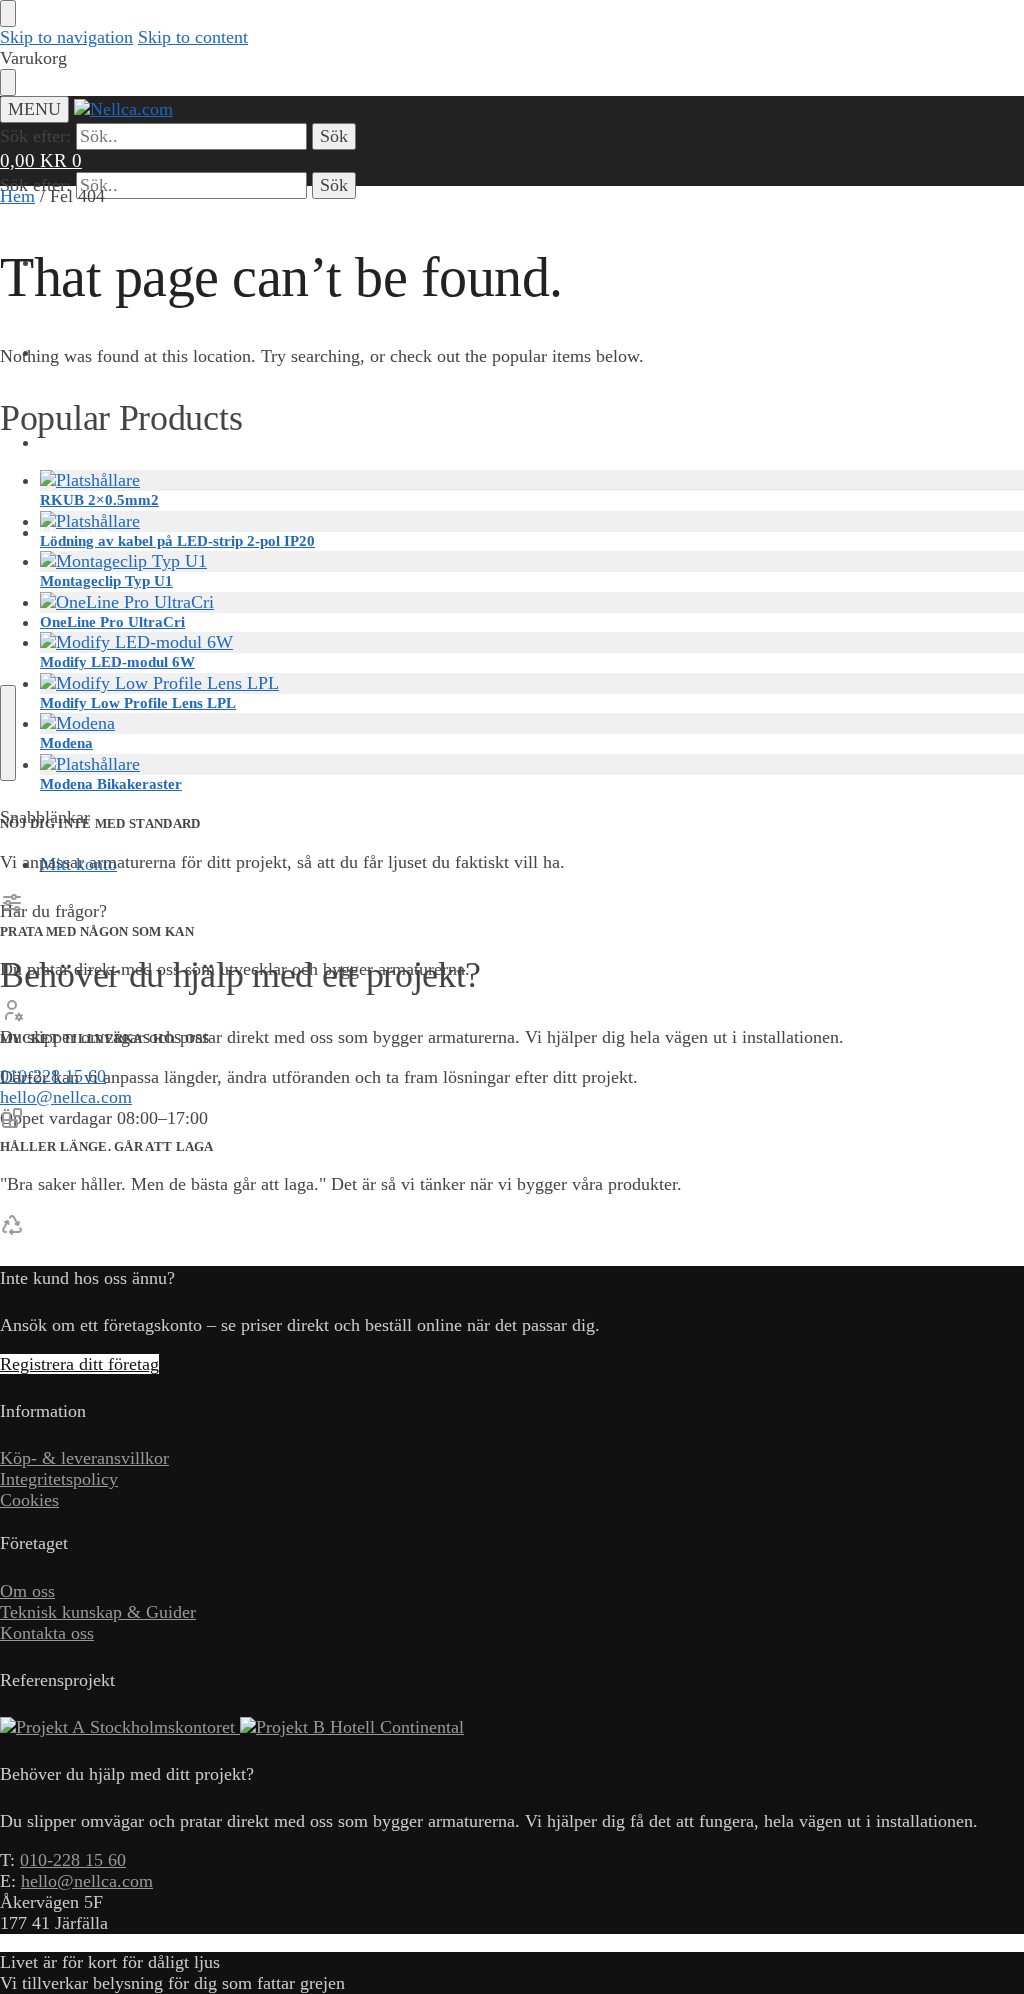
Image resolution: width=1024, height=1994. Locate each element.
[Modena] (532, 723)
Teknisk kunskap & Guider (98, 1612)
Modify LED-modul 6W (117, 662)
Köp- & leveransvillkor (84, 1458)
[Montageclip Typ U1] (532, 561)
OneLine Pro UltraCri (112, 622)
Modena (66, 743)
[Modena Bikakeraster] (532, 764)
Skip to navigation (66, 37)
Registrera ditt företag (79, 1364)
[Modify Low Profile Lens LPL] (532, 683)
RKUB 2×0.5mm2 (99, 500)
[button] (41, 160)
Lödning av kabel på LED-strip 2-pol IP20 (177, 541)
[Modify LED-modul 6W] (532, 642)
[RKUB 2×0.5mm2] (532, 480)
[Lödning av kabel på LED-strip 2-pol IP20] (532, 521)
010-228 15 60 (73, 1860)
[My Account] (12, 1165)
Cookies (29, 1500)
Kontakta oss (47, 1633)
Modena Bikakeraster (111, 784)
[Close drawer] (8, 82)
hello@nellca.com (66, 1097)
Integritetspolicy (59, 1479)
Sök (334, 136)
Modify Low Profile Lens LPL (138, 703)
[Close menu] (8, 13)
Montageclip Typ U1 (106, 581)
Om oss (27, 1591)
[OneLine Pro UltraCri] (532, 602)
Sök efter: (35, 136)
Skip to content (193, 37)
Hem (17, 196)
